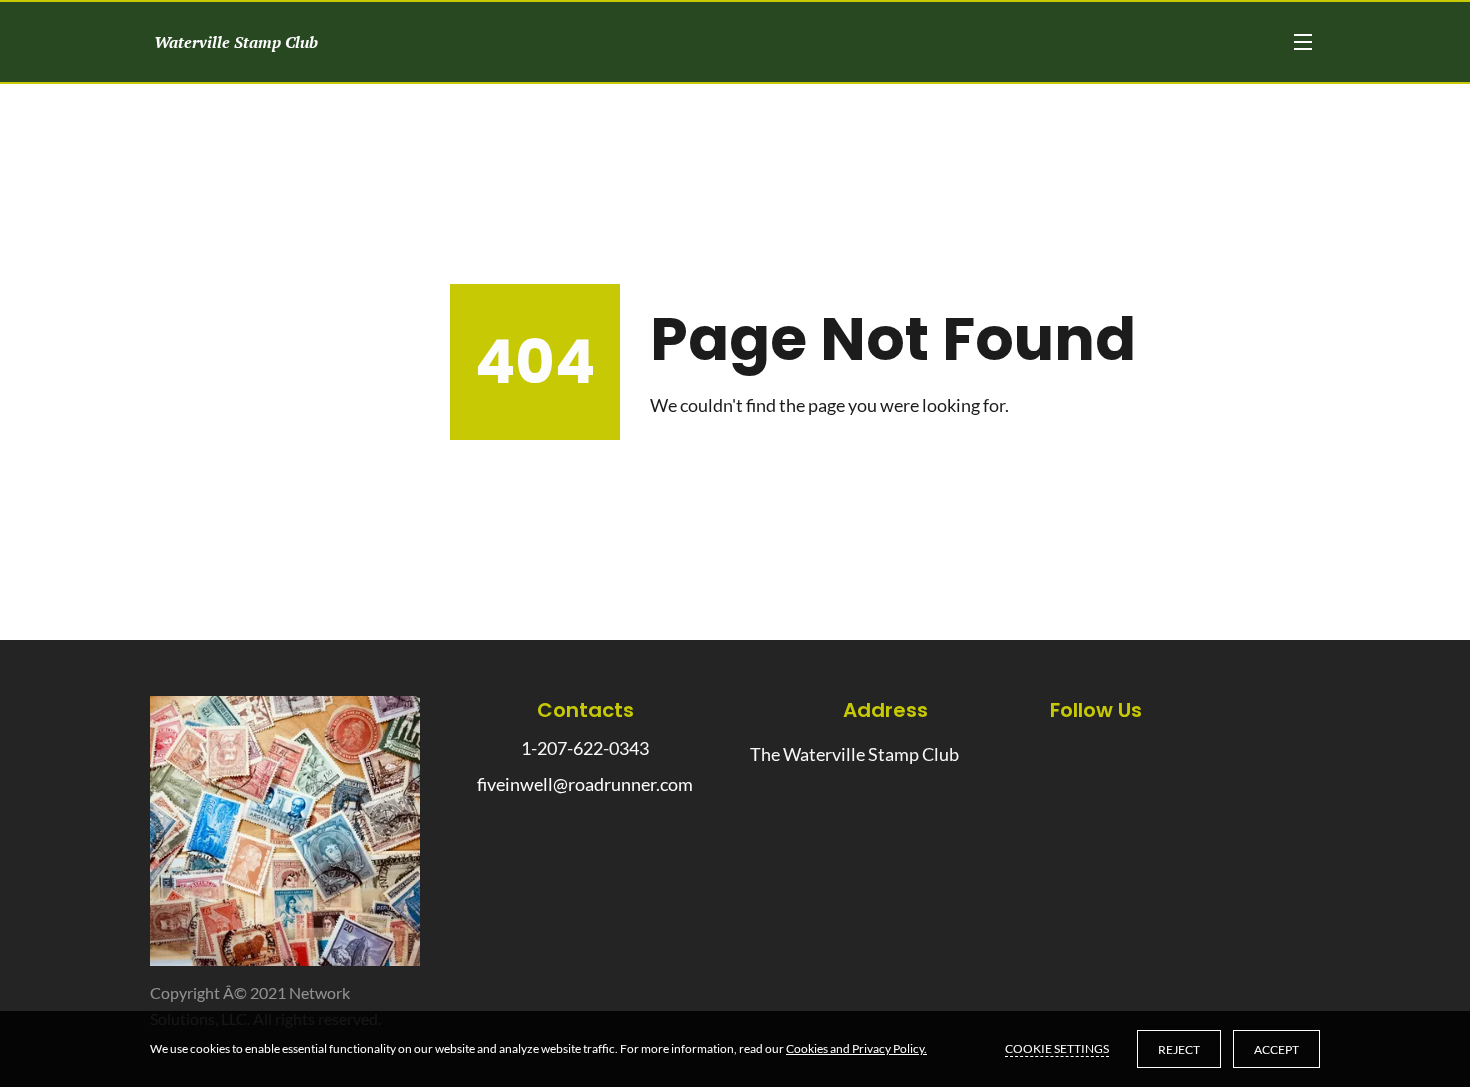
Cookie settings (1057, 1048)
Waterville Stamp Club (234, 42)
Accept (1276, 1049)
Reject (1179, 1049)
